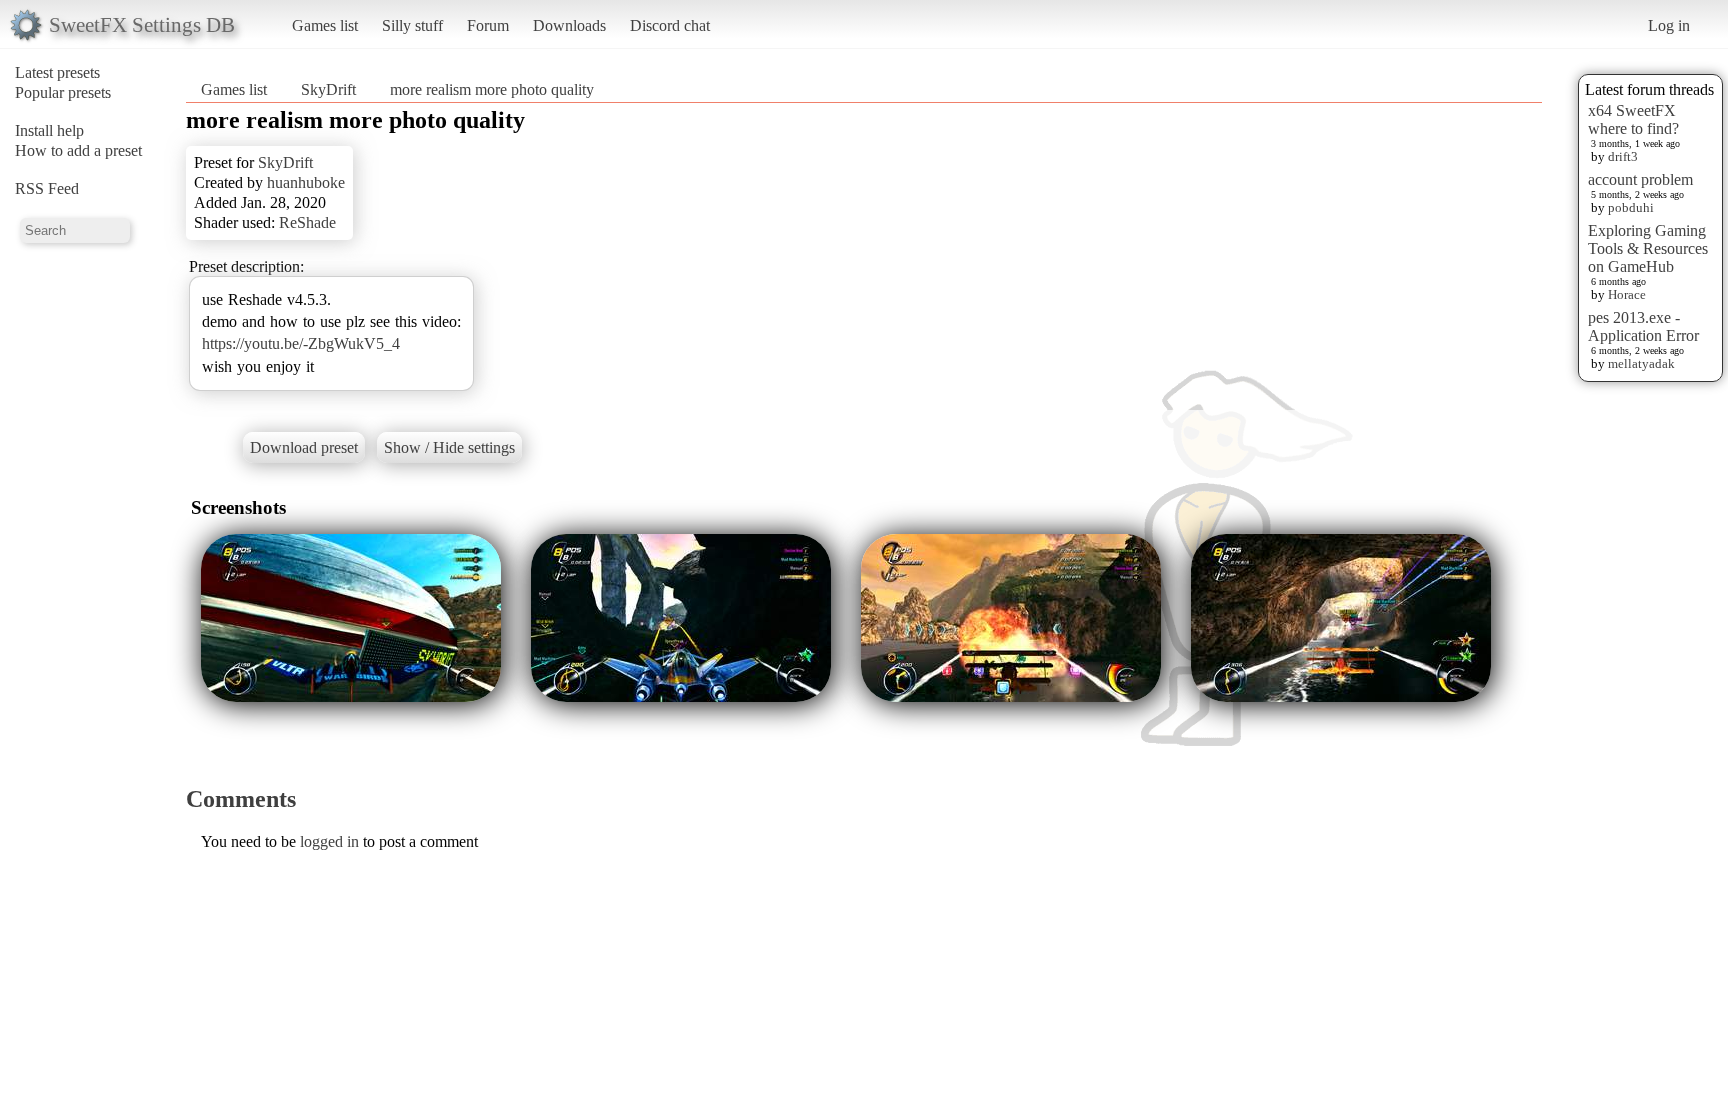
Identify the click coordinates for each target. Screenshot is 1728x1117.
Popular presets (63, 92)
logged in (329, 841)
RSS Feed (47, 188)
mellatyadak (1641, 363)
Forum (488, 25)
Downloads (569, 25)
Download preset (304, 447)
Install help (49, 130)
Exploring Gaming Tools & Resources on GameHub (1648, 248)
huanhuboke (306, 182)
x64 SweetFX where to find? (1633, 119)
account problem (1640, 179)
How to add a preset (78, 150)
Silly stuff (412, 25)
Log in (1669, 25)
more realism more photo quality (492, 89)
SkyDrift (328, 89)
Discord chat (670, 25)
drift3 (1623, 156)
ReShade (307, 222)
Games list (325, 25)
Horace (1627, 294)
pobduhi (1631, 207)
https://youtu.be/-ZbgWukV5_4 (301, 343)
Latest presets (57, 72)
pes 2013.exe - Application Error (1643, 326)
